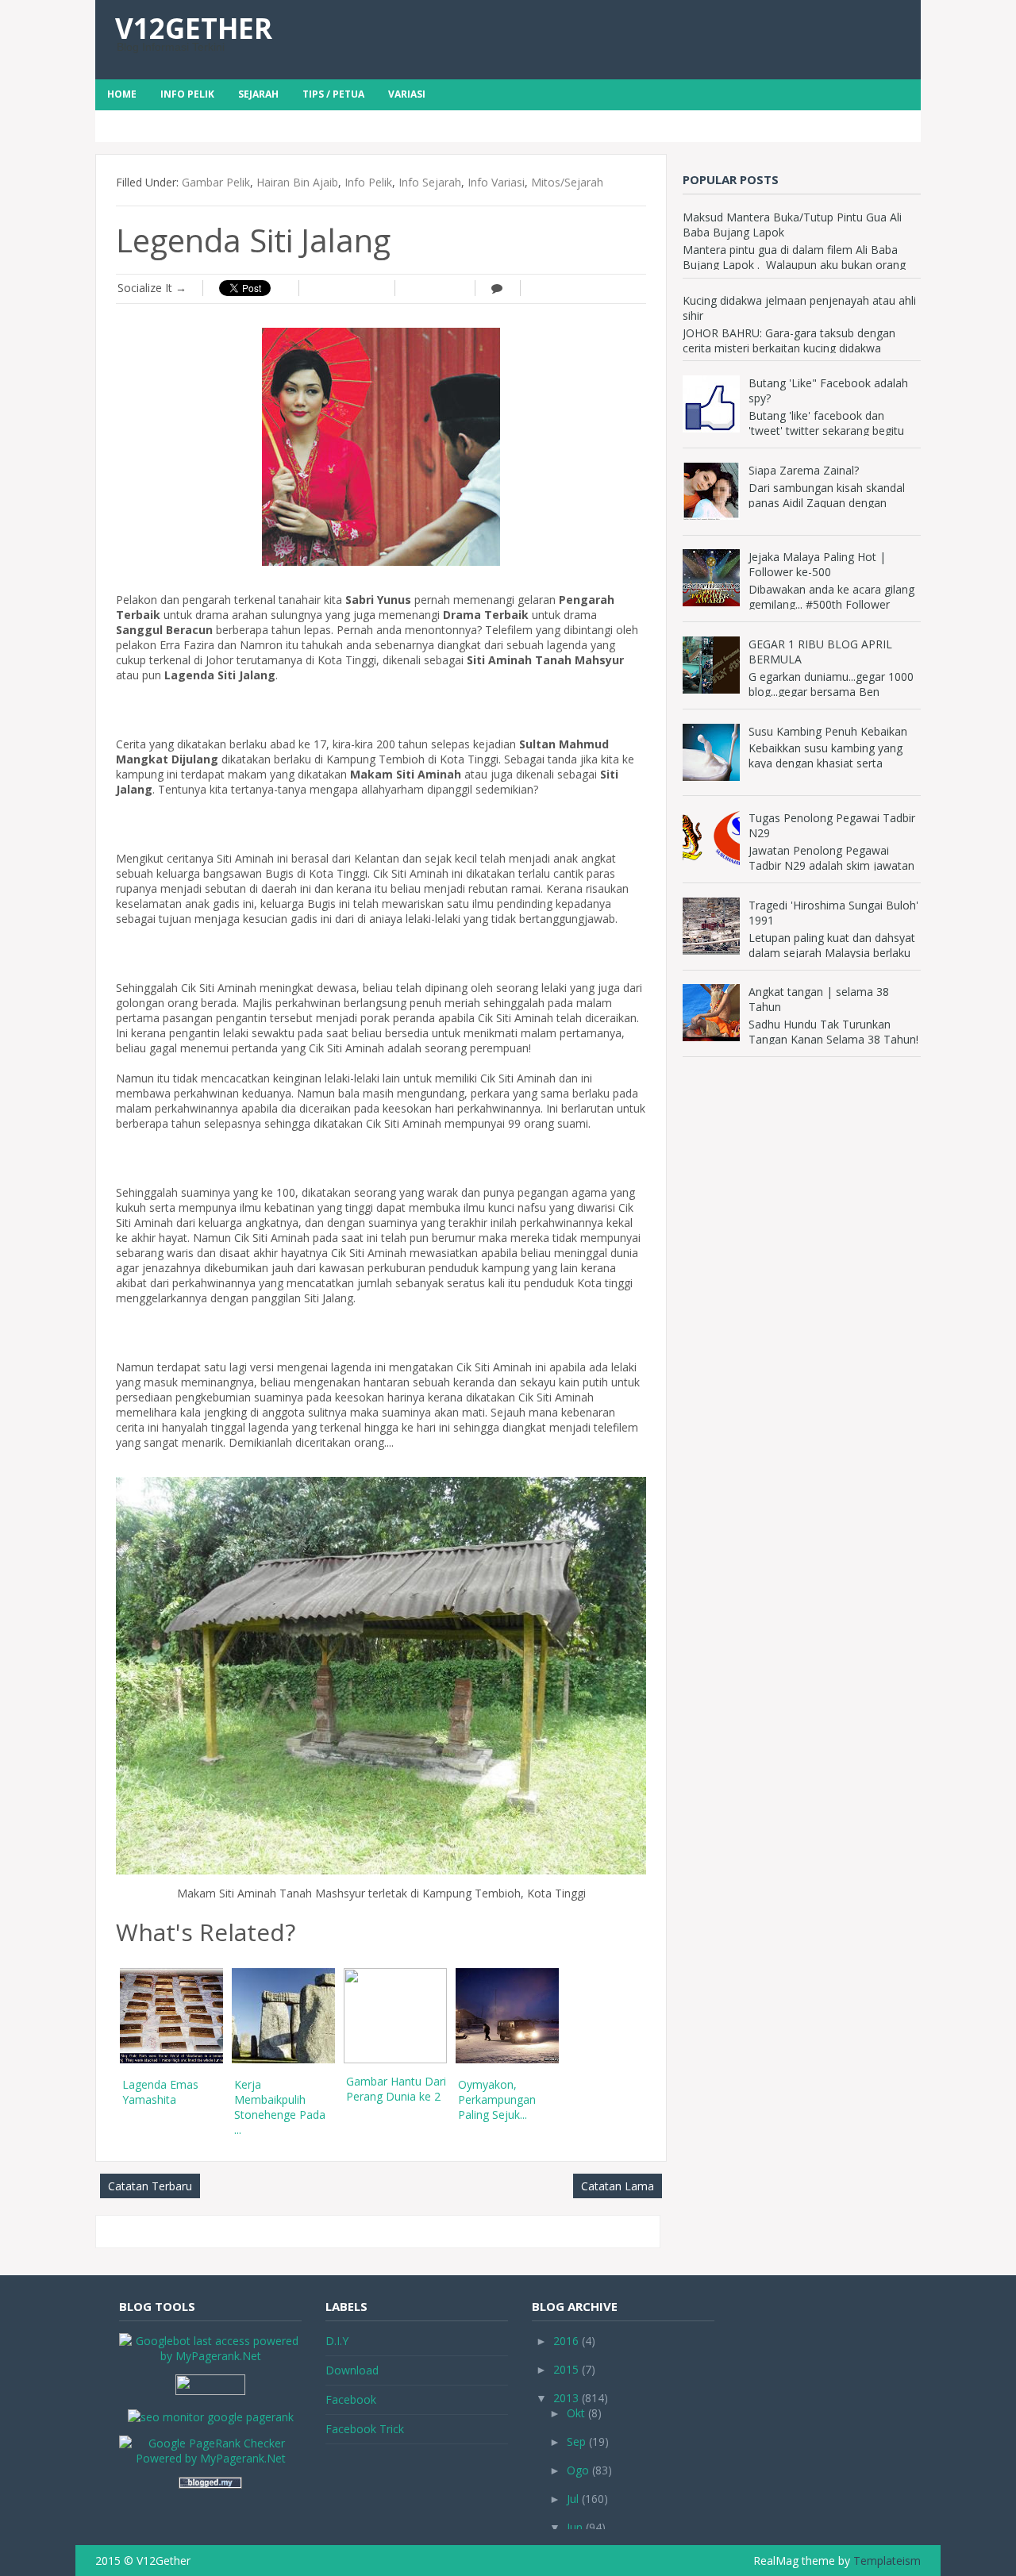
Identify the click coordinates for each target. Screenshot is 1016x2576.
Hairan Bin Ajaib (297, 182)
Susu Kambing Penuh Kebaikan (828, 731)
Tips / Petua (333, 94)
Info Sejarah (430, 182)
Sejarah (258, 94)
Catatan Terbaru (150, 2186)
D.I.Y (337, 2341)
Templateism (887, 2561)
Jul (573, 2499)
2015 (566, 2369)
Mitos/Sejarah (567, 182)
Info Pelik (187, 94)
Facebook (351, 2399)
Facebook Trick (365, 2429)
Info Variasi (496, 182)
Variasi (407, 94)
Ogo (578, 2470)
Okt (576, 2413)
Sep (576, 2441)
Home (122, 94)
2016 (566, 2341)
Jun (575, 2527)
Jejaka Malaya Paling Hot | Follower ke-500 (817, 564)
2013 (566, 2398)
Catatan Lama (618, 2186)
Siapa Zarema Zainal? (804, 470)
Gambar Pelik (216, 182)
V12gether (194, 28)
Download (352, 2370)
